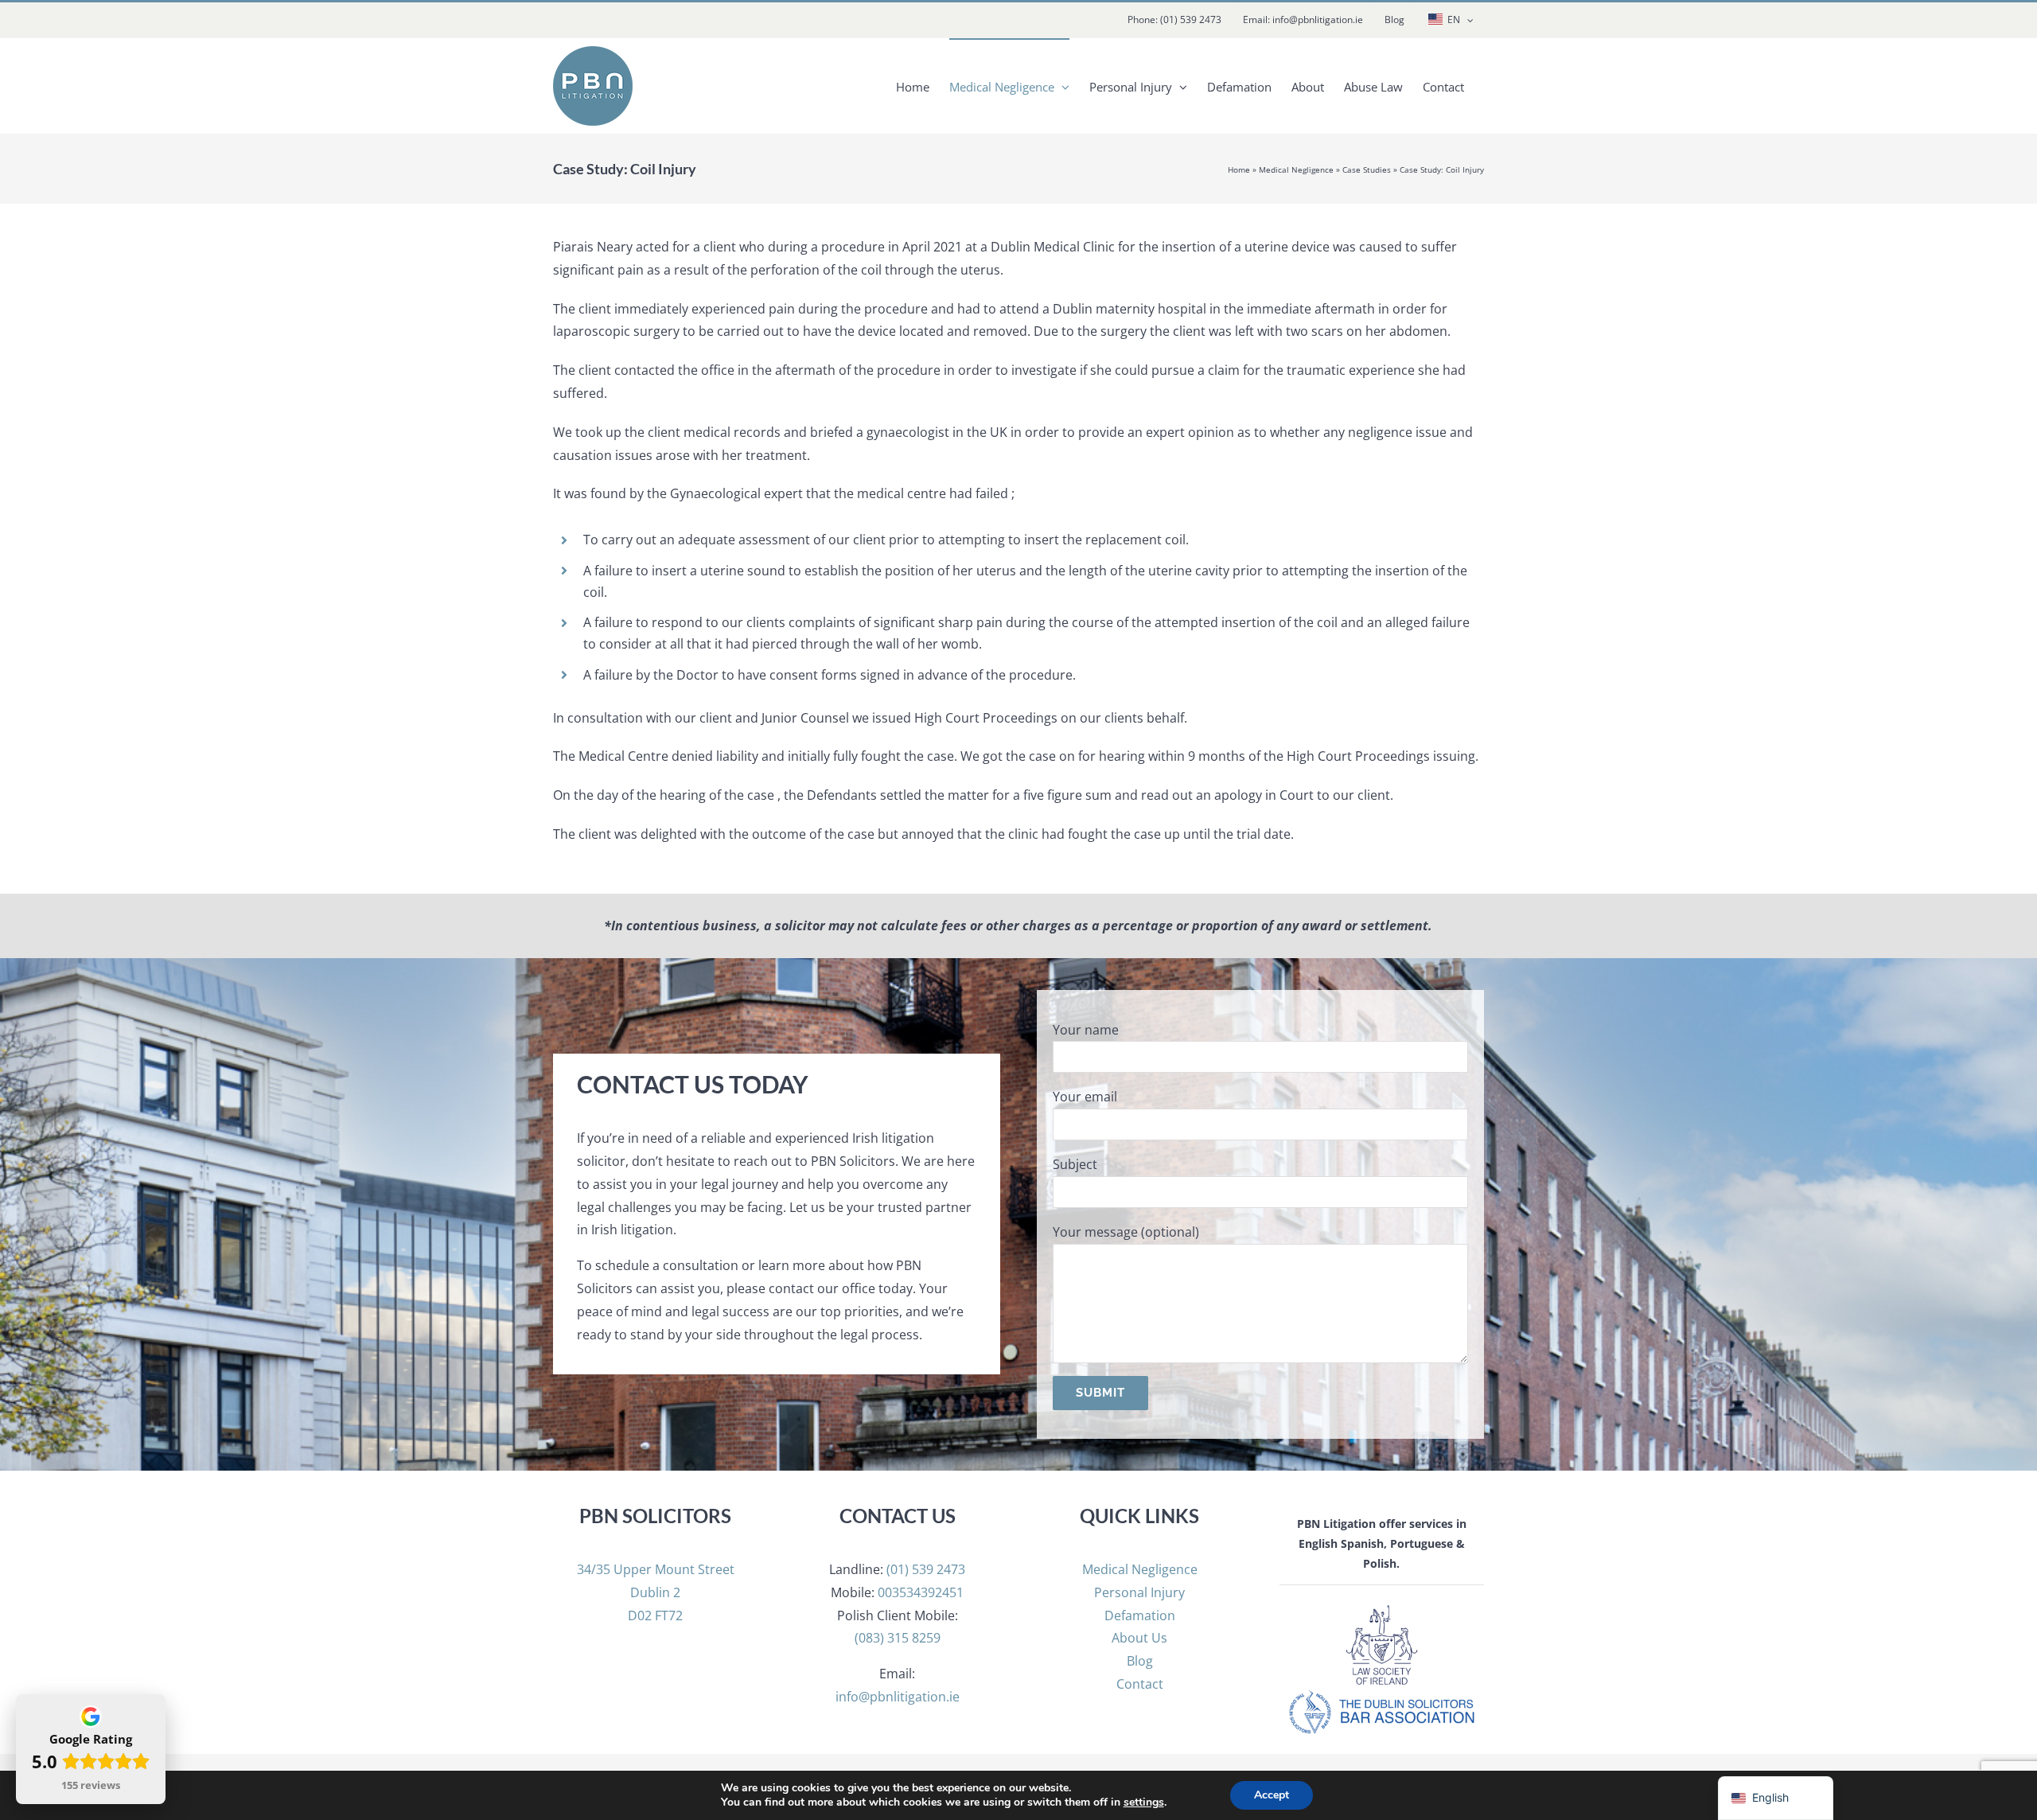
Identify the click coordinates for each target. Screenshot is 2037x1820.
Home (1239, 170)
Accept (1272, 1795)
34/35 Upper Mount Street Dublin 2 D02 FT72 (656, 1592)
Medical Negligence (1296, 170)
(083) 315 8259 (898, 1638)
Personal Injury (1139, 1592)
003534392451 (921, 1592)
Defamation (1140, 1615)
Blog (1140, 1661)
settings (1144, 1802)
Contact (1140, 1684)
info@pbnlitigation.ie (898, 1697)
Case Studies (1367, 170)
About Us (1139, 1638)
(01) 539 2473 (926, 1569)
